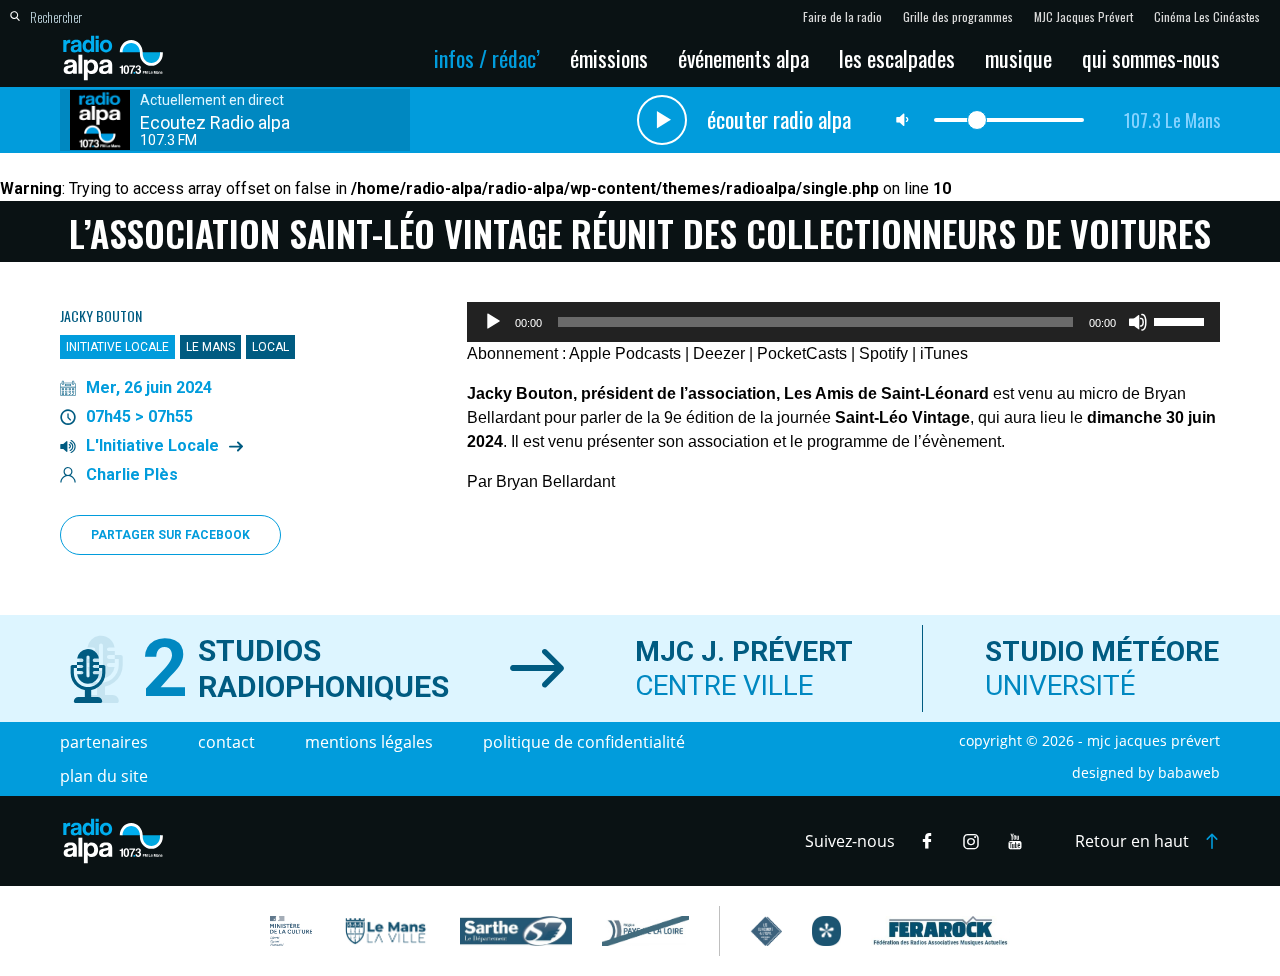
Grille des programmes (958, 17)
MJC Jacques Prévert (1083, 17)
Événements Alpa (743, 58)
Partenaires (104, 742)
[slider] (1182, 320)
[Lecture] (493, 322)
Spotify (883, 353)
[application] (843, 322)
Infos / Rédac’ (487, 58)
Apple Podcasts (625, 353)
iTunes (944, 353)
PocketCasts (802, 353)
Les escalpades (897, 58)
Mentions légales (369, 742)
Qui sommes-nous (1151, 58)
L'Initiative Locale (152, 446)
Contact (226, 742)
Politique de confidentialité (584, 742)
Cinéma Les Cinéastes (1207, 17)
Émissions (609, 58)
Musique (1018, 58)
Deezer (719, 353)
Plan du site (104, 776)
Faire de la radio (842, 17)
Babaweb (1189, 772)
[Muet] (1138, 322)
